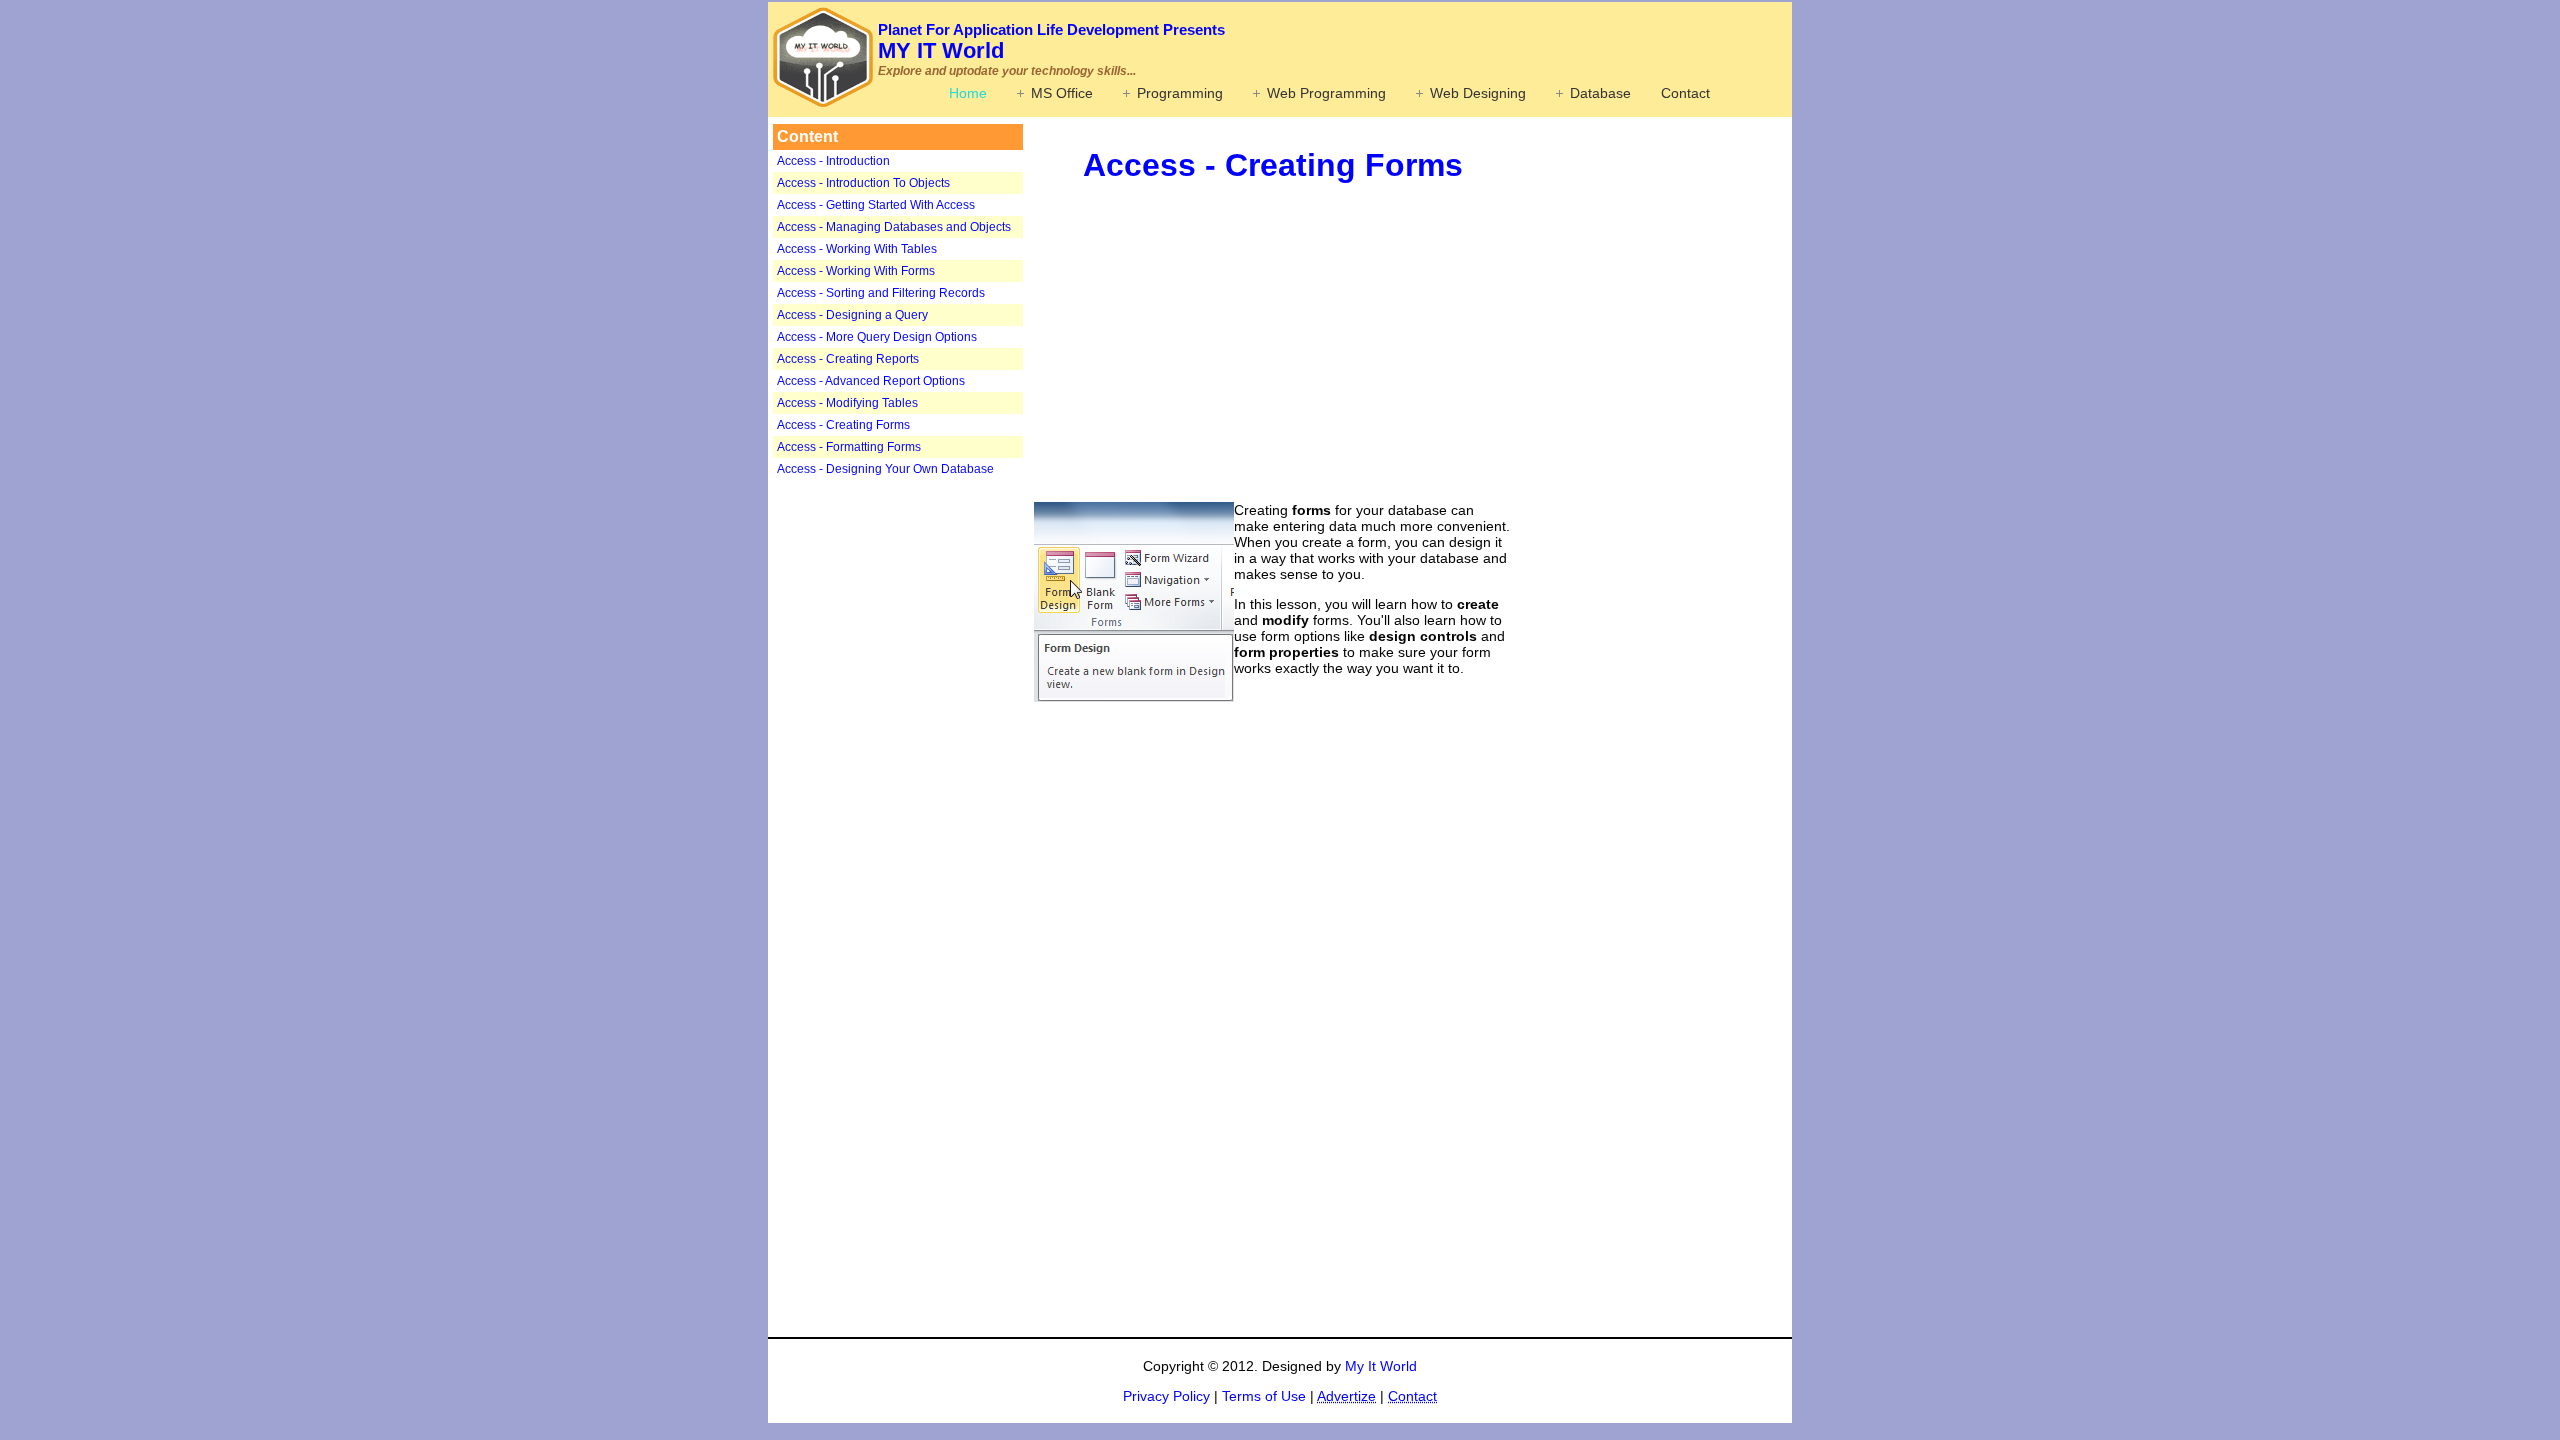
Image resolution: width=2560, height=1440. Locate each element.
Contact (1685, 93)
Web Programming (1326, 93)
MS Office (1062, 93)
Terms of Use (1264, 1396)
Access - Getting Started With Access (876, 205)
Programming (1180, 93)
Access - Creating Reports (848, 359)
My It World (1381, 1366)
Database (1600, 93)
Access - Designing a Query (852, 315)
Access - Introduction (833, 161)
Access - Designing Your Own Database (885, 469)
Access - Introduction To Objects (863, 183)
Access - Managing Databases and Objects (894, 227)
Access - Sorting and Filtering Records (881, 293)
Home (968, 93)
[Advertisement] (898, 796)
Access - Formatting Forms (849, 447)
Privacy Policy (1166, 1396)
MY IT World (1051, 42)
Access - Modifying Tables (847, 403)
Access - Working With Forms (856, 271)
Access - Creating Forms (843, 425)
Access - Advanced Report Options (871, 381)
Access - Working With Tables (857, 249)
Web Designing (1478, 93)
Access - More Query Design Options (877, 337)
